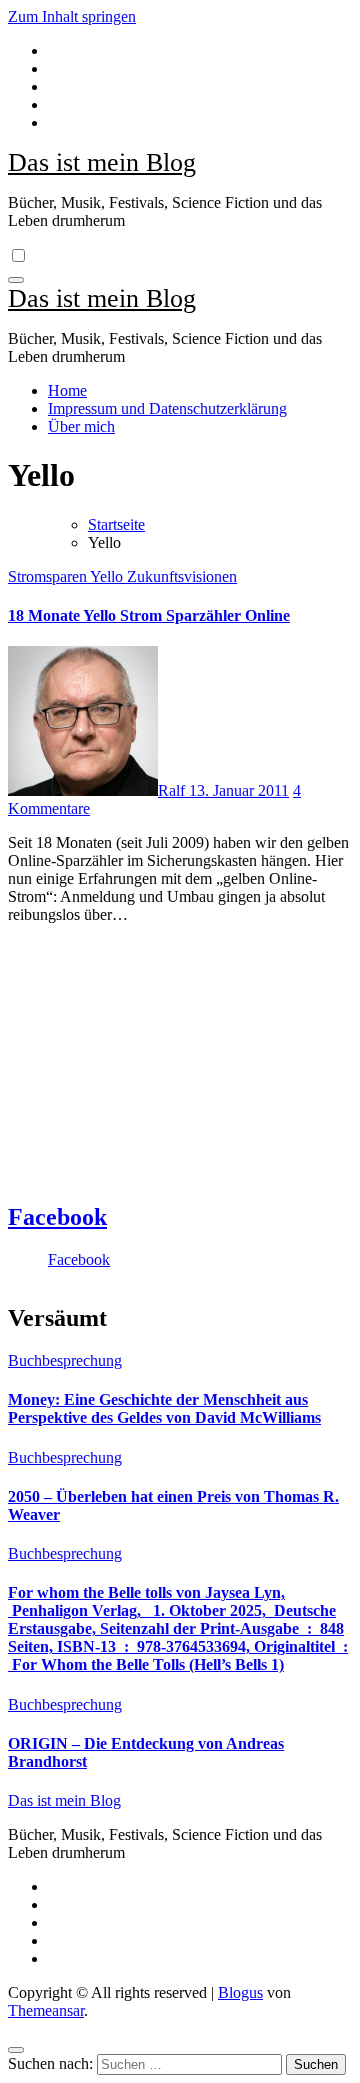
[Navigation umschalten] (16, 280)
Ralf (173, 790)
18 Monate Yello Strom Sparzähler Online (149, 615)
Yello (108, 576)
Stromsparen (49, 576)
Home (67, 390)
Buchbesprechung (65, 1360)
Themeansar (46, 2010)
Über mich (81, 426)
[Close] (16, 2050)
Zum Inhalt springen (72, 16)
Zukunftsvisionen (182, 576)
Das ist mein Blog (102, 162)
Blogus (240, 1992)
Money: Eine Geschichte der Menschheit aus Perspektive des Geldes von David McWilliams (164, 1408)
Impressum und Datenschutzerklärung (167, 408)
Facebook (57, 1217)
